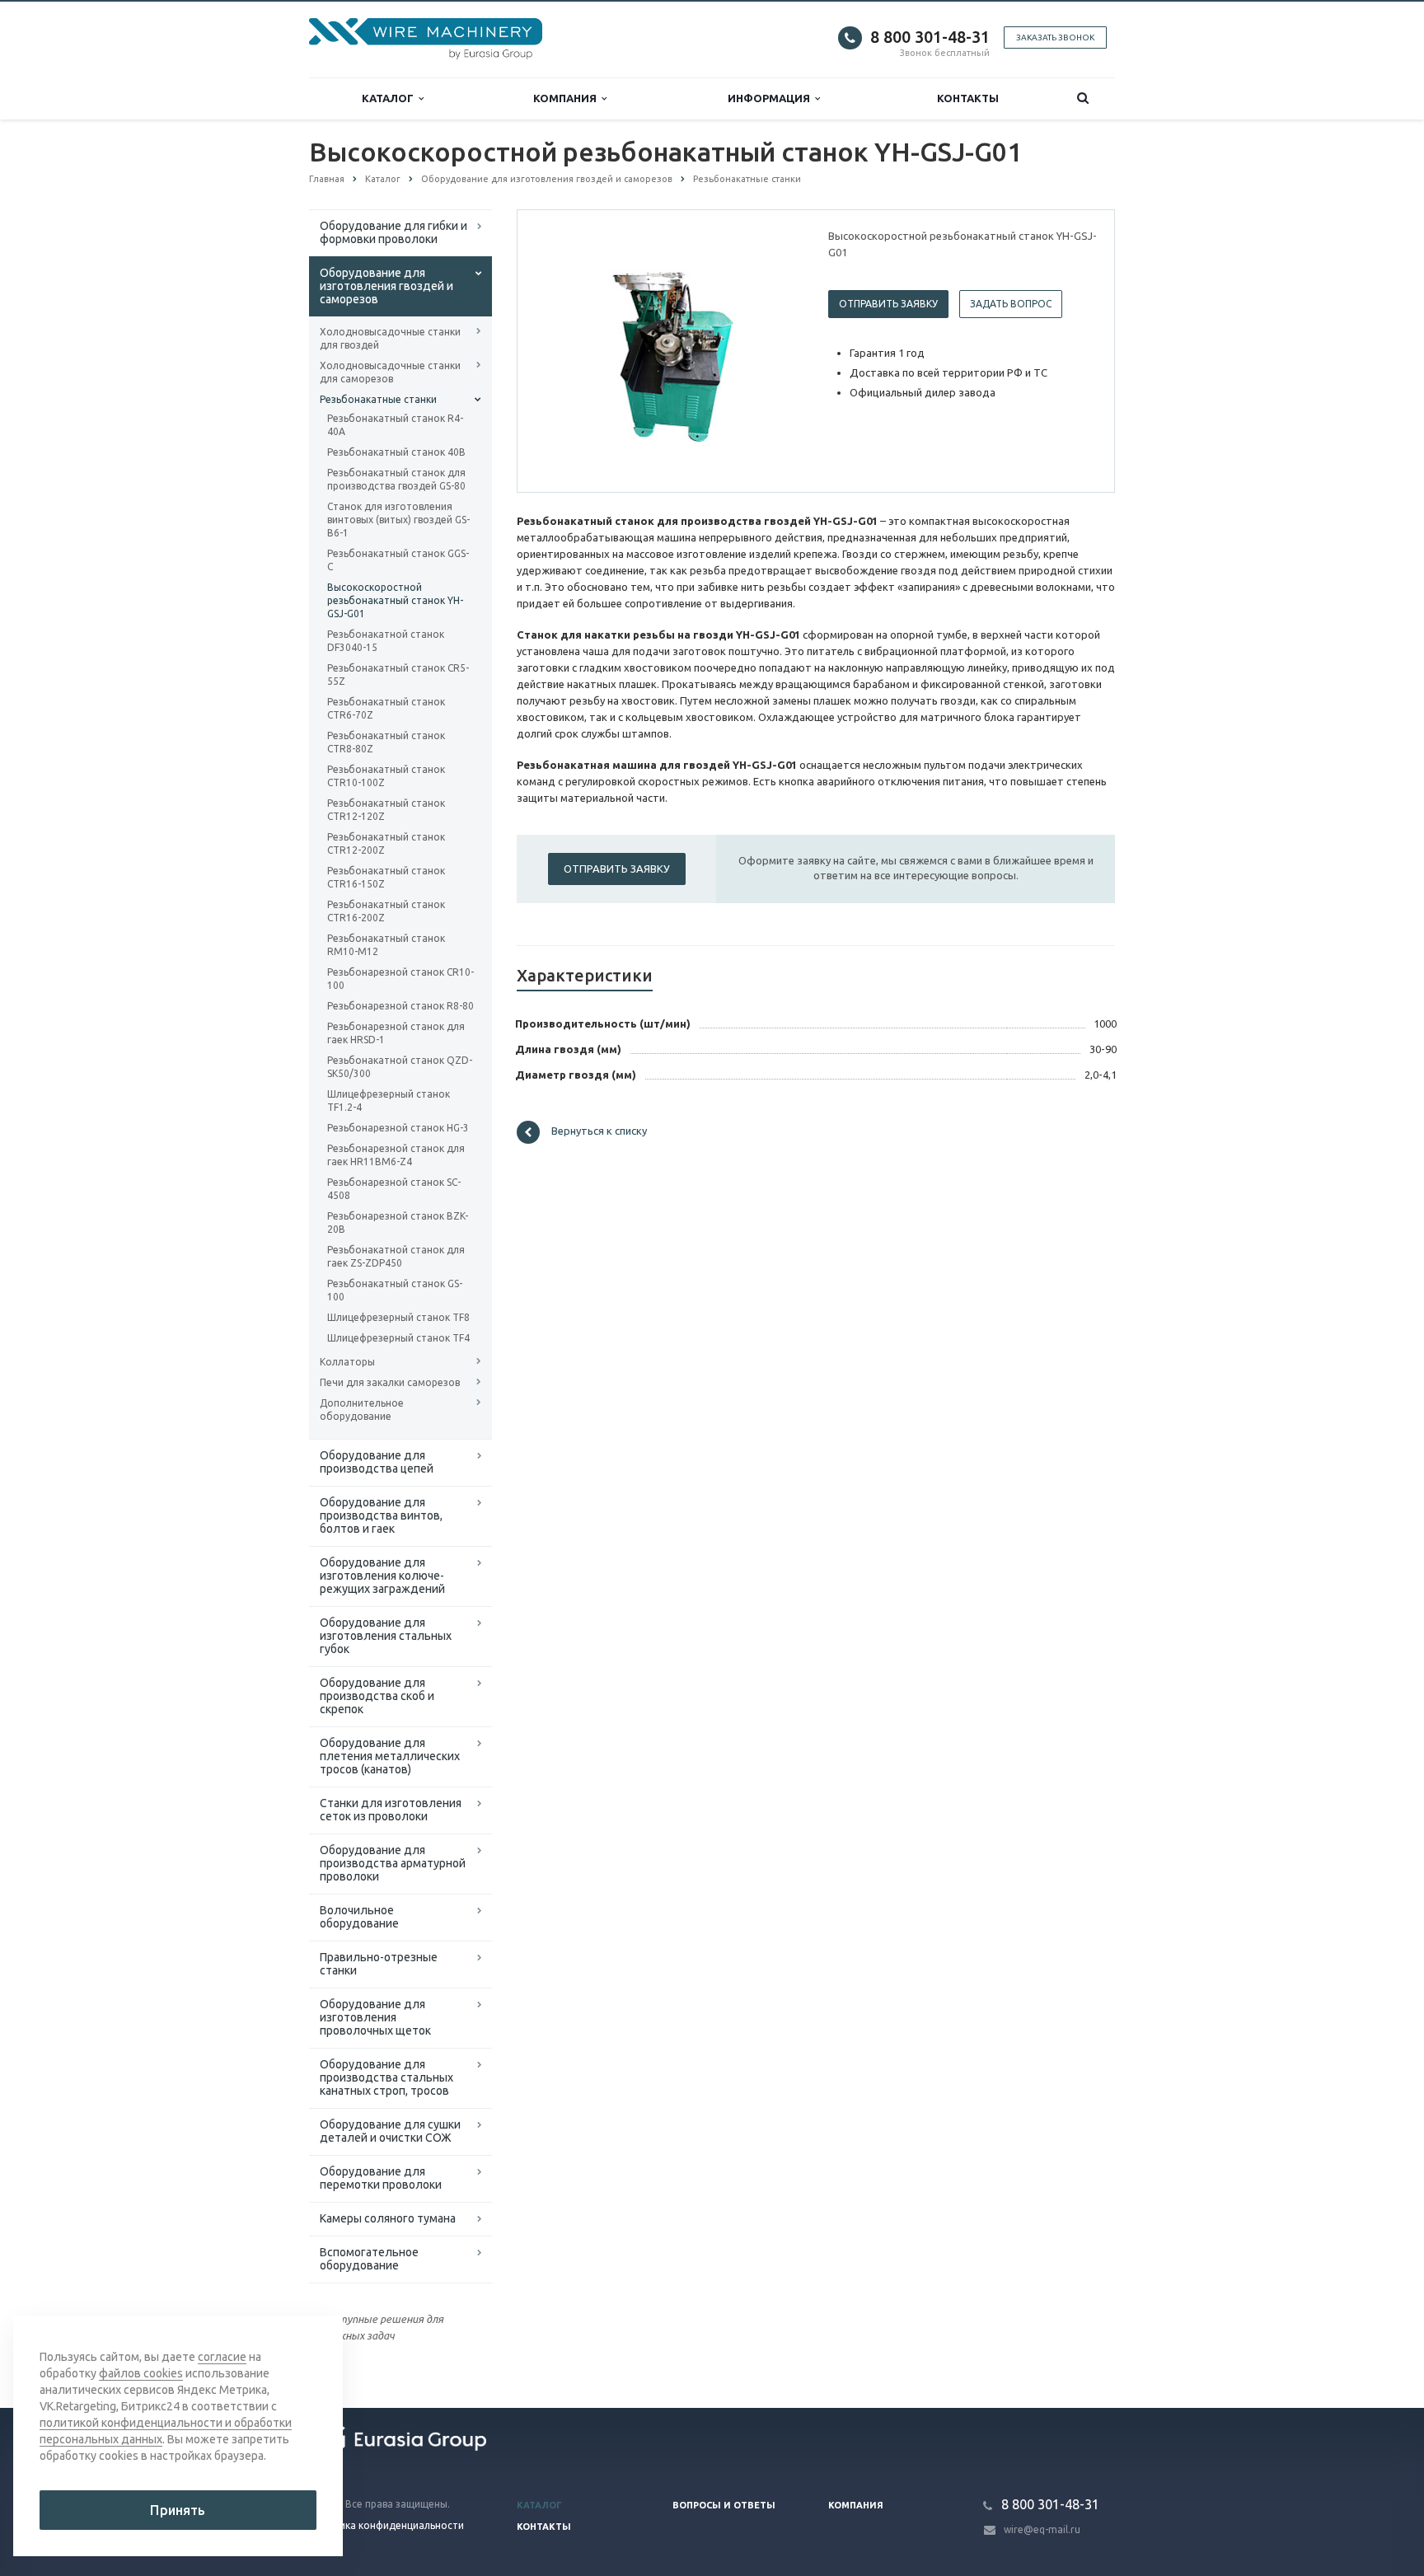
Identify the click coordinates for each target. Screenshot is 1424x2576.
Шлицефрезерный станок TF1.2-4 (389, 1101)
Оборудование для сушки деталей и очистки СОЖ (390, 2131)
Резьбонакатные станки (378, 399)
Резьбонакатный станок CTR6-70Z (386, 708)
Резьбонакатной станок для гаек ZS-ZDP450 (396, 1256)
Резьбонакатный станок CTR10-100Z (386, 776)
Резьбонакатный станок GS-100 (395, 1290)
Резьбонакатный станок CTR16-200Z (386, 911)
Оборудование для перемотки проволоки (381, 2178)
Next (775, 350)
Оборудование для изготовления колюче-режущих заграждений (382, 1576)
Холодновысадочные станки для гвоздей (390, 338)
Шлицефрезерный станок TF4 (398, 1338)
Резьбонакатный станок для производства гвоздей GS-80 (396, 479)
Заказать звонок (1055, 37)
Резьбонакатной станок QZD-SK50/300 (400, 1067)
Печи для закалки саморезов (390, 1382)
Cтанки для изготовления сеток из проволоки (391, 1810)
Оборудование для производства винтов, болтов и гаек (381, 1515)
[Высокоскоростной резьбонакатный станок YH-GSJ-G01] (669, 352)
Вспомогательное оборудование (369, 2259)
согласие (222, 2357)
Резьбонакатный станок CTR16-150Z (386, 877)
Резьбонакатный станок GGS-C (398, 560)
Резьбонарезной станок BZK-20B (398, 1222)
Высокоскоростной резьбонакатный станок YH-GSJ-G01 (395, 600)
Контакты (968, 98)
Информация (771, 98)
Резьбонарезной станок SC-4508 (394, 1189)
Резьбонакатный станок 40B (396, 452)
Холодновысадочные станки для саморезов (390, 372)
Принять (178, 2510)
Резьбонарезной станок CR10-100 (400, 979)
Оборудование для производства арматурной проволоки (393, 1863)
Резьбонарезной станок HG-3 (398, 1128)
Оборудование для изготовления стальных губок (386, 1636)
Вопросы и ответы (724, 2505)
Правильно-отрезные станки (379, 1964)
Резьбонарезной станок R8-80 (400, 1006)
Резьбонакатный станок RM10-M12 (386, 945)
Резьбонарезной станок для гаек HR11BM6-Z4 (396, 1155)
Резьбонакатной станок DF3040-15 (386, 641)
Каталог (390, 98)
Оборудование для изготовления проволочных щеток (375, 2017)
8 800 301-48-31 (930, 37)
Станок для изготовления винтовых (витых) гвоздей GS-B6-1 (398, 520)
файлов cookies (141, 2373)
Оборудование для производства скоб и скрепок (377, 1696)
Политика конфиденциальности (386, 2525)
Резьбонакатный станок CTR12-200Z (386, 843)
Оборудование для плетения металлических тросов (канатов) (390, 1756)
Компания (567, 98)
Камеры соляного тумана (388, 2218)
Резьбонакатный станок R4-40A (395, 425)
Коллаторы (347, 1362)
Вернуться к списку (599, 1131)
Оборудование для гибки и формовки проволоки (393, 232)
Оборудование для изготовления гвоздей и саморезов (386, 286)
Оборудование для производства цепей (377, 1462)
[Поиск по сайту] (1083, 98)
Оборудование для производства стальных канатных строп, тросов (386, 2077)
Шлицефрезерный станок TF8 (398, 1317)
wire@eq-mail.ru (1042, 2529)
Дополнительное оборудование (362, 1410)
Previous (564, 350)
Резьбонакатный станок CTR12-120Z (386, 810)
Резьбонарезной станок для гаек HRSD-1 (396, 1033)
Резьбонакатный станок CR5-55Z (398, 674)
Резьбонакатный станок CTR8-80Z (386, 742)
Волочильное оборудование (359, 1917)
